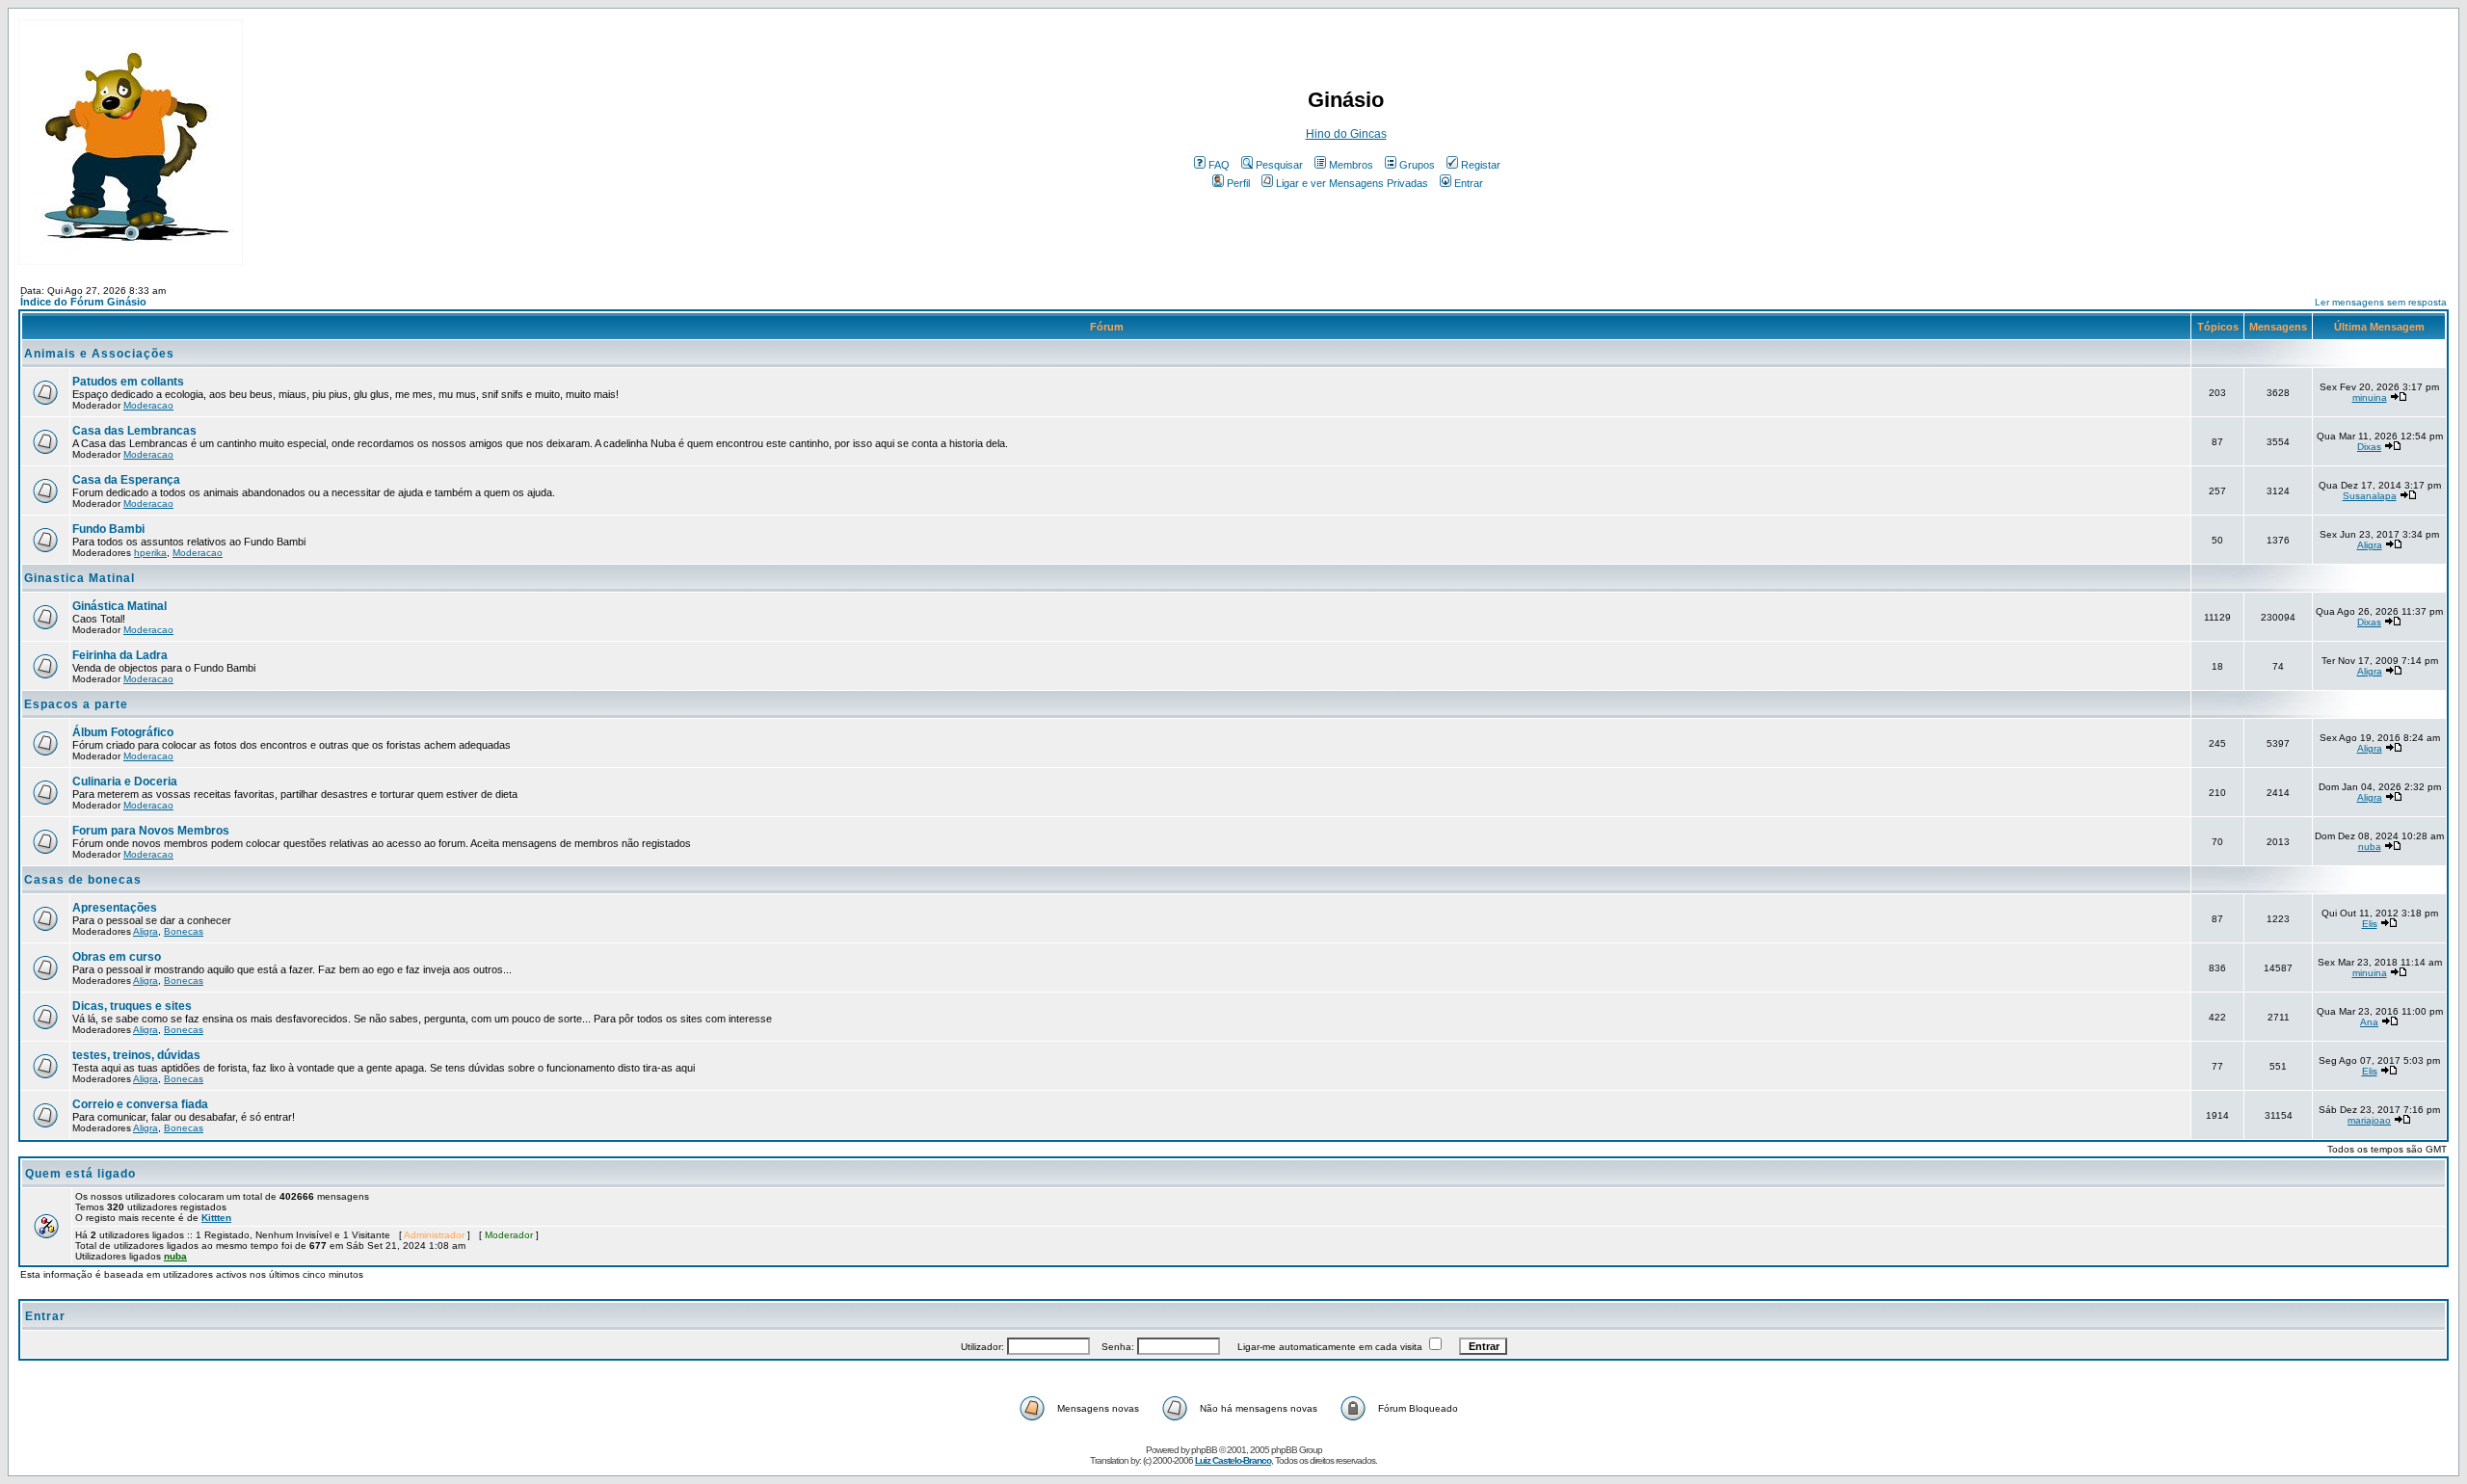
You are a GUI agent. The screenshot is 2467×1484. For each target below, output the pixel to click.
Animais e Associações (99, 354)
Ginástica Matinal (119, 606)
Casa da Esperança (126, 480)
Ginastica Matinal (80, 578)
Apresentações (115, 908)
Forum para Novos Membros (151, 831)
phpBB (1204, 1450)
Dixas (2369, 447)
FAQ (1219, 165)
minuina (2370, 397)
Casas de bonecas (83, 880)
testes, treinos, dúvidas (136, 1055)
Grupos (1417, 165)
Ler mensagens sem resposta (2381, 302)
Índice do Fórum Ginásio (83, 302)
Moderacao (148, 405)
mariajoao (2369, 1120)
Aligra (2370, 545)
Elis (2370, 924)
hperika (150, 553)
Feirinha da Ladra (120, 655)
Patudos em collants (128, 382)
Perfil (1238, 183)
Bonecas (184, 931)
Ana (2369, 1022)
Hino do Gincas (1346, 134)
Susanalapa (2370, 496)
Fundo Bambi (108, 529)
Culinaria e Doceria (125, 782)
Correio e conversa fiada (140, 1104)
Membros (1351, 165)
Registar (1481, 165)
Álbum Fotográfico (123, 732)
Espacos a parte (76, 704)
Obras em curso (117, 957)
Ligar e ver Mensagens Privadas (1352, 183)
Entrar (1469, 183)
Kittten (216, 1218)
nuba (2370, 847)
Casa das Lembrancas (134, 431)
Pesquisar (1279, 165)
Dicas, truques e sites (132, 1006)
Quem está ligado (80, 1174)
